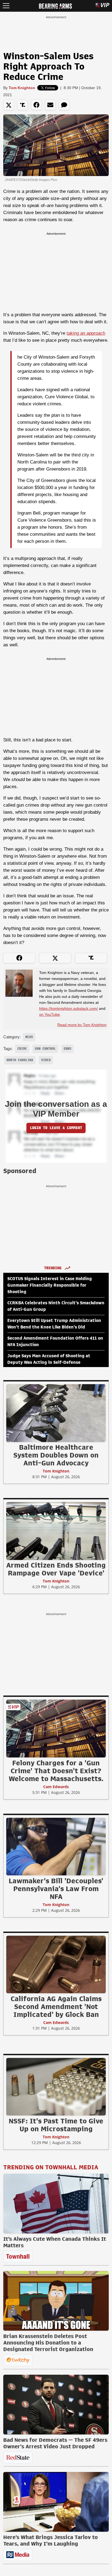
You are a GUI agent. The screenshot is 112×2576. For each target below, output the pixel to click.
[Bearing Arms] (55, 5)
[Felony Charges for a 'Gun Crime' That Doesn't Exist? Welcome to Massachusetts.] (56, 1728)
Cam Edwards (56, 1787)
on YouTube (49, 1014)
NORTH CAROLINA (20, 1060)
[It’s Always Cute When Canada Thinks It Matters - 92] (56, 2204)
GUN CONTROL (45, 1049)
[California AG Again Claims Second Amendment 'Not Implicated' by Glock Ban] (56, 1964)
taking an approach (86, 333)
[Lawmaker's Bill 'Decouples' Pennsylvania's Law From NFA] (56, 1846)
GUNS (67, 1049)
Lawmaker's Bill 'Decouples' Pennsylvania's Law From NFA (56, 1889)
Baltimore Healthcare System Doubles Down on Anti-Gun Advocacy (56, 1455)
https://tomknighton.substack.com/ (69, 1008)
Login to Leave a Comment (56, 1128)
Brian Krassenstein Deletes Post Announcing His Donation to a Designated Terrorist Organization (48, 2343)
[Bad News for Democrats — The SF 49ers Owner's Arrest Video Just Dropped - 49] (56, 2405)
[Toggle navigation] (6, 6)
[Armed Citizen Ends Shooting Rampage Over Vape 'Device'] (56, 1531)
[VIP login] (102, 6)
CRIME (22, 1049)
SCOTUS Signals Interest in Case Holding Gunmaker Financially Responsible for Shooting (50, 1285)
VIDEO (46, 1060)
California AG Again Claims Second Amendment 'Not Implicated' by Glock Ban (56, 2007)
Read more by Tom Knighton (82, 1025)
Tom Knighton (22, 88)
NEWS (29, 1037)
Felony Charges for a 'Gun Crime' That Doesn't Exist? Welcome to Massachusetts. (56, 1771)
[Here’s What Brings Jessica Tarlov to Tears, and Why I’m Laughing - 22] (56, 2502)
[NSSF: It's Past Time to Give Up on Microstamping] (56, 2086)
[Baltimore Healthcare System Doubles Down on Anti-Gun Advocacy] (56, 1413)
